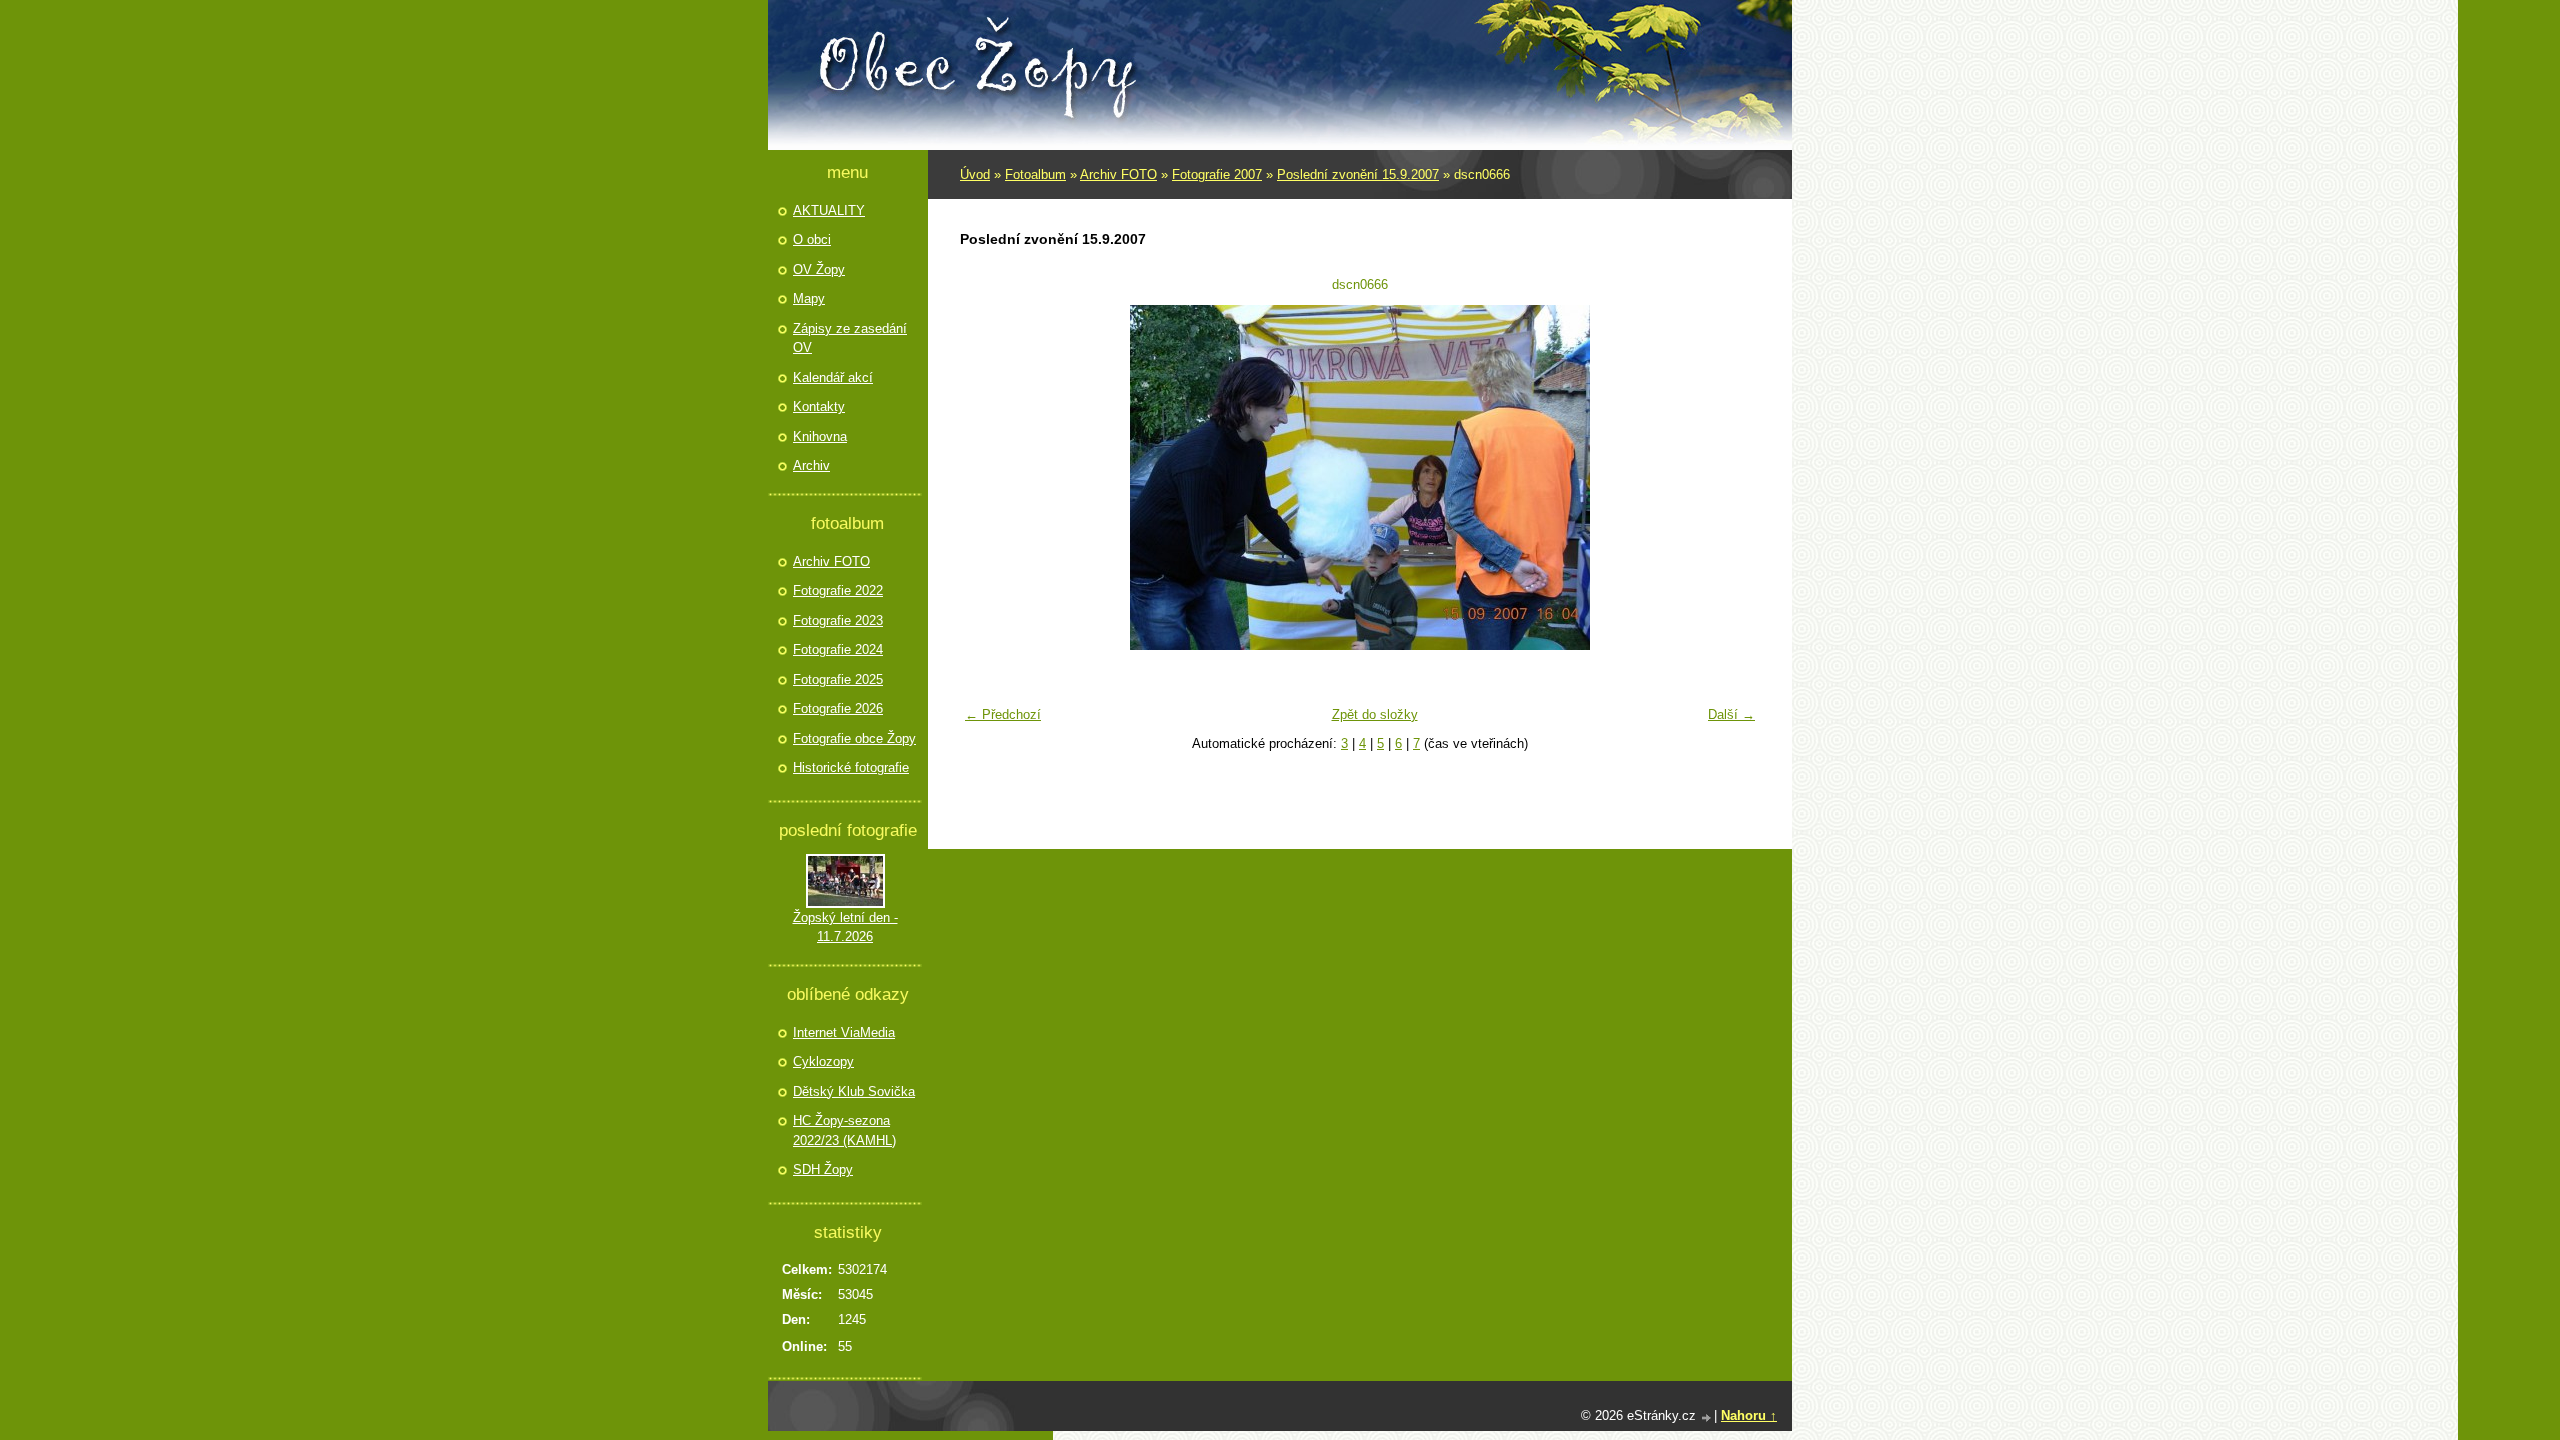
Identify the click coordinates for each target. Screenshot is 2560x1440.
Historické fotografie (851, 767)
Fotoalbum (1035, 174)
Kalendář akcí (833, 377)
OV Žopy (819, 269)
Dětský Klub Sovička (854, 1091)
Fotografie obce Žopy (854, 738)
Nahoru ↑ (1749, 1415)
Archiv (811, 465)
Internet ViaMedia (844, 1032)
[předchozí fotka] (987, 477)
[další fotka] (1732, 477)
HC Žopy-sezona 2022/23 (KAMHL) (844, 1130)
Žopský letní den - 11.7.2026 (845, 927)
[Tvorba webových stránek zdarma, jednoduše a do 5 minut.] (1707, 1417)
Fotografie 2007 (1217, 174)
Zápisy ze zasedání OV (850, 338)
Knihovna (820, 436)
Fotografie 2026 (838, 708)
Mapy (809, 298)
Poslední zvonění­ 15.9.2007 (1358, 174)
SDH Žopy (823, 1169)
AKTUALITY (829, 210)
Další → (1731, 714)
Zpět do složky (1375, 714)
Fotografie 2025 (838, 679)
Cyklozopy (823, 1061)
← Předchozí (1003, 714)
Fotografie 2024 (838, 649)
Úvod (975, 174)
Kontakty (819, 406)
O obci (812, 239)
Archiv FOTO (1118, 174)
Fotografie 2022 (838, 590)
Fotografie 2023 (838, 620)
